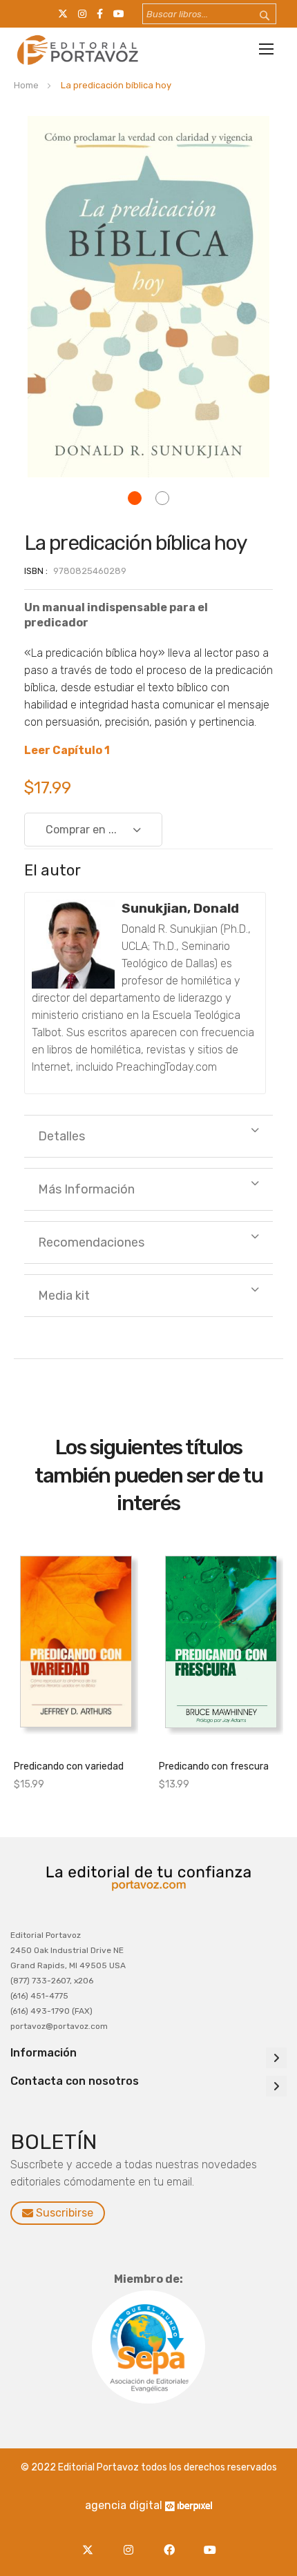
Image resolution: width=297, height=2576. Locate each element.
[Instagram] (132, 2542)
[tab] (148, 1136)
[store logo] (76, 50)
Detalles (61, 1136)
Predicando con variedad (69, 1766)
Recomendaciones (91, 1242)
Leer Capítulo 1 (67, 750)
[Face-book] (172, 2542)
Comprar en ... (81, 830)
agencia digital (124, 2505)
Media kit (64, 1296)
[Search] (256, 16)
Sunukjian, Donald (180, 908)
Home (26, 85)
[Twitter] (91, 2542)
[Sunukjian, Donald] (73, 944)
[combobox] (209, 14)
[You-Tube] (210, 2542)
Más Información (86, 1189)
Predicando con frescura (214, 1766)
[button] (135, 498)
